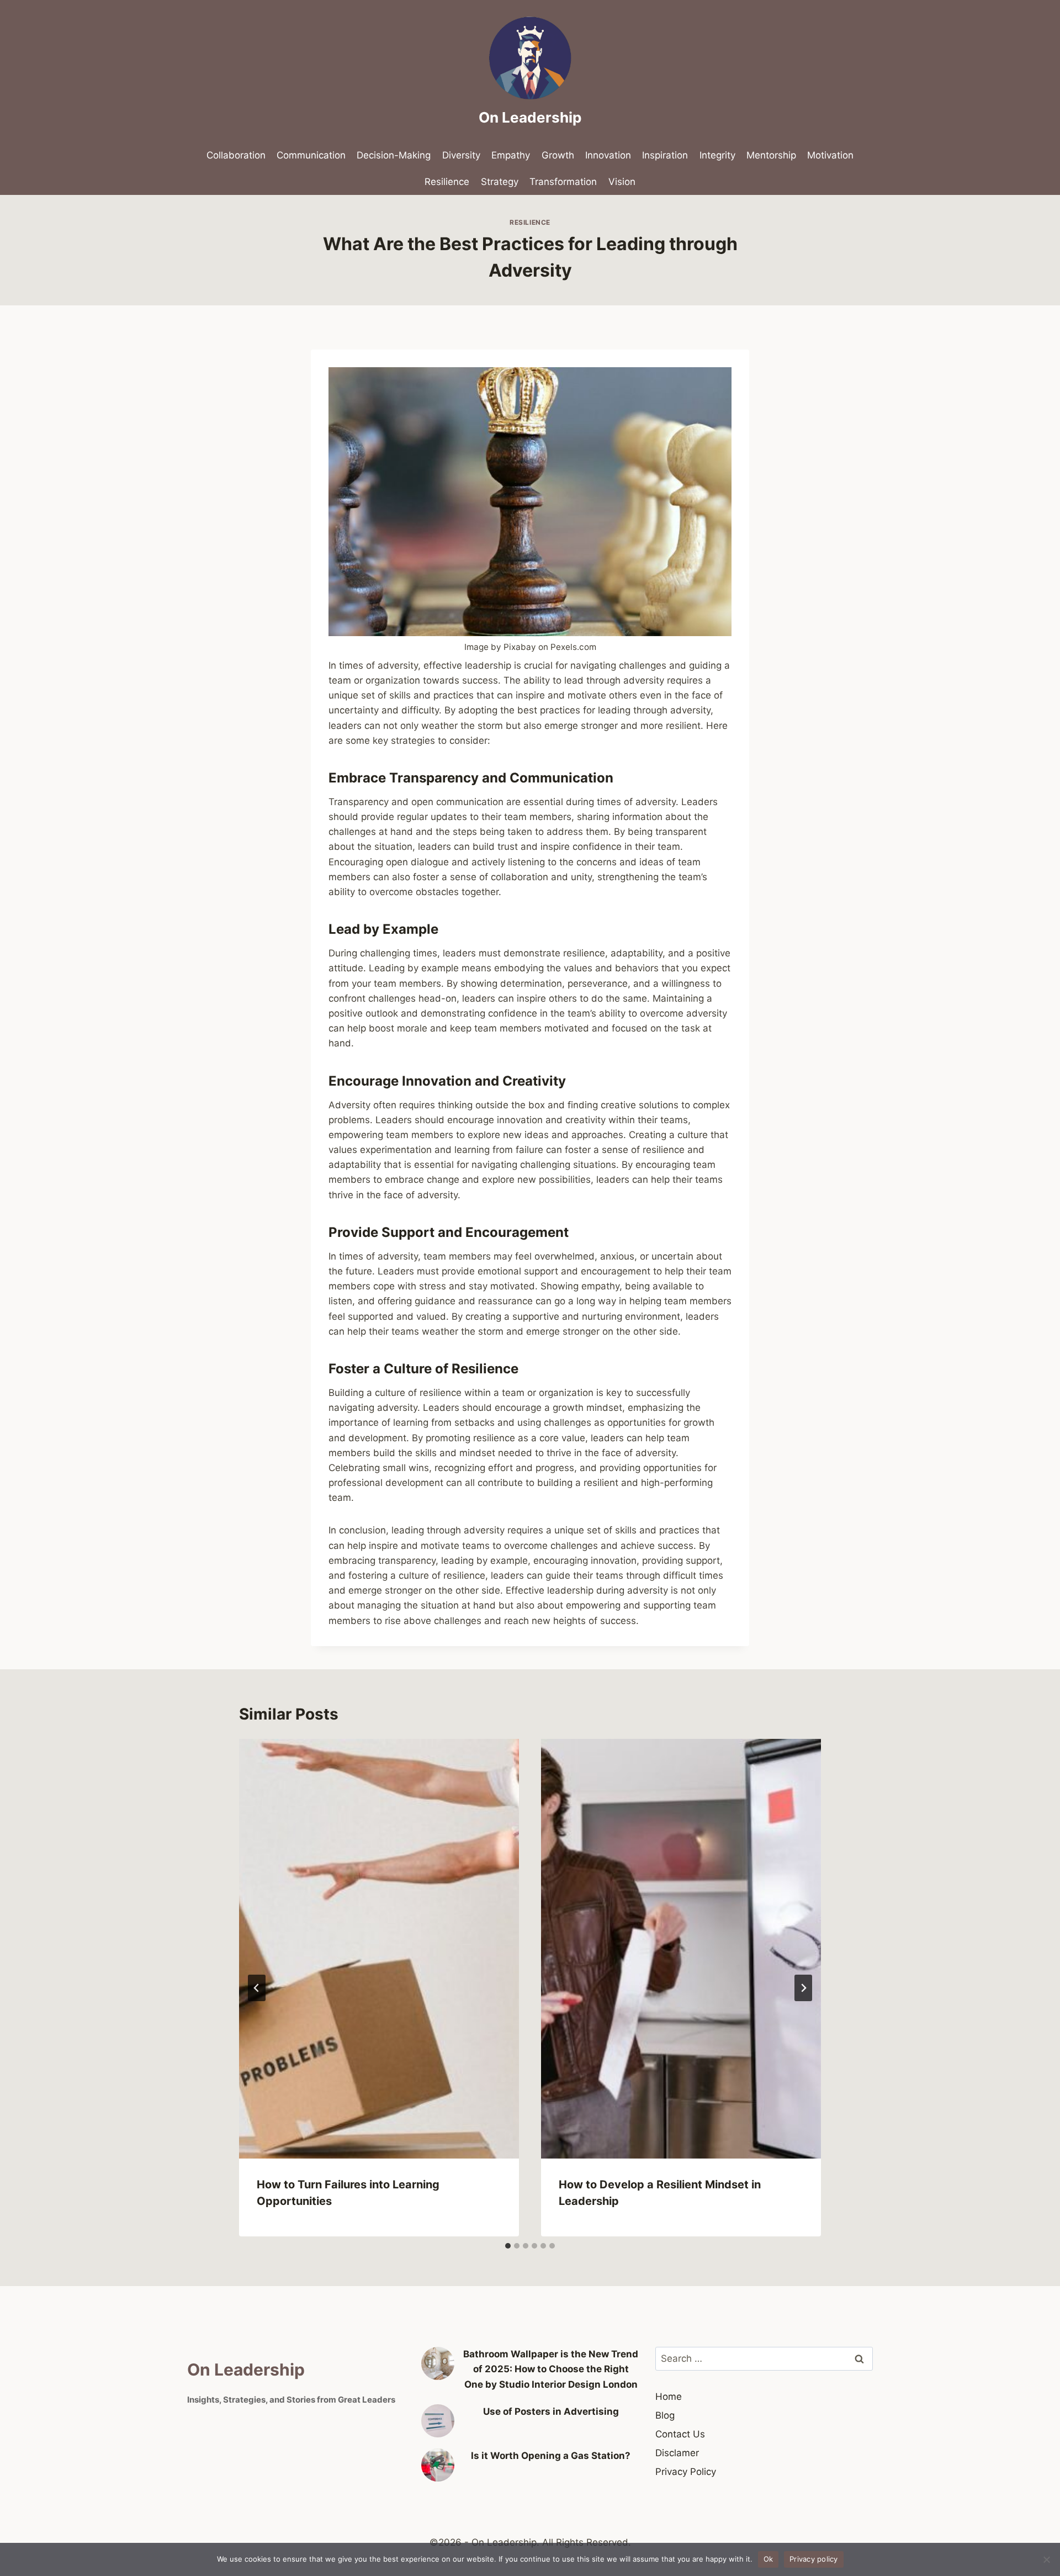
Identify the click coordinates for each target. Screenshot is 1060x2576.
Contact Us (680, 2434)
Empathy (511, 155)
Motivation (830, 155)
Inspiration (665, 155)
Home (669, 2397)
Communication (311, 155)
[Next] (803, 1988)
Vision (622, 182)
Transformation (563, 182)
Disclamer (677, 2453)
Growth (558, 155)
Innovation (608, 155)
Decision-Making (394, 155)
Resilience (447, 182)
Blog (665, 2415)
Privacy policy (814, 2559)
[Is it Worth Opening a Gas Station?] (438, 2465)
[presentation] (379, 1949)
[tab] (508, 2246)
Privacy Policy (686, 2472)
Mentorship (771, 155)
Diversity (461, 155)
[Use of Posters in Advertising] (438, 2421)
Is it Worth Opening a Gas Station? (551, 2456)
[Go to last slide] (257, 1988)
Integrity (717, 155)
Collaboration (236, 155)
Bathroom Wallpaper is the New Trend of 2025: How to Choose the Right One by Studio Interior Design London (551, 2369)
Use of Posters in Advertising (551, 2411)
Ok (768, 2559)
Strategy (500, 182)
